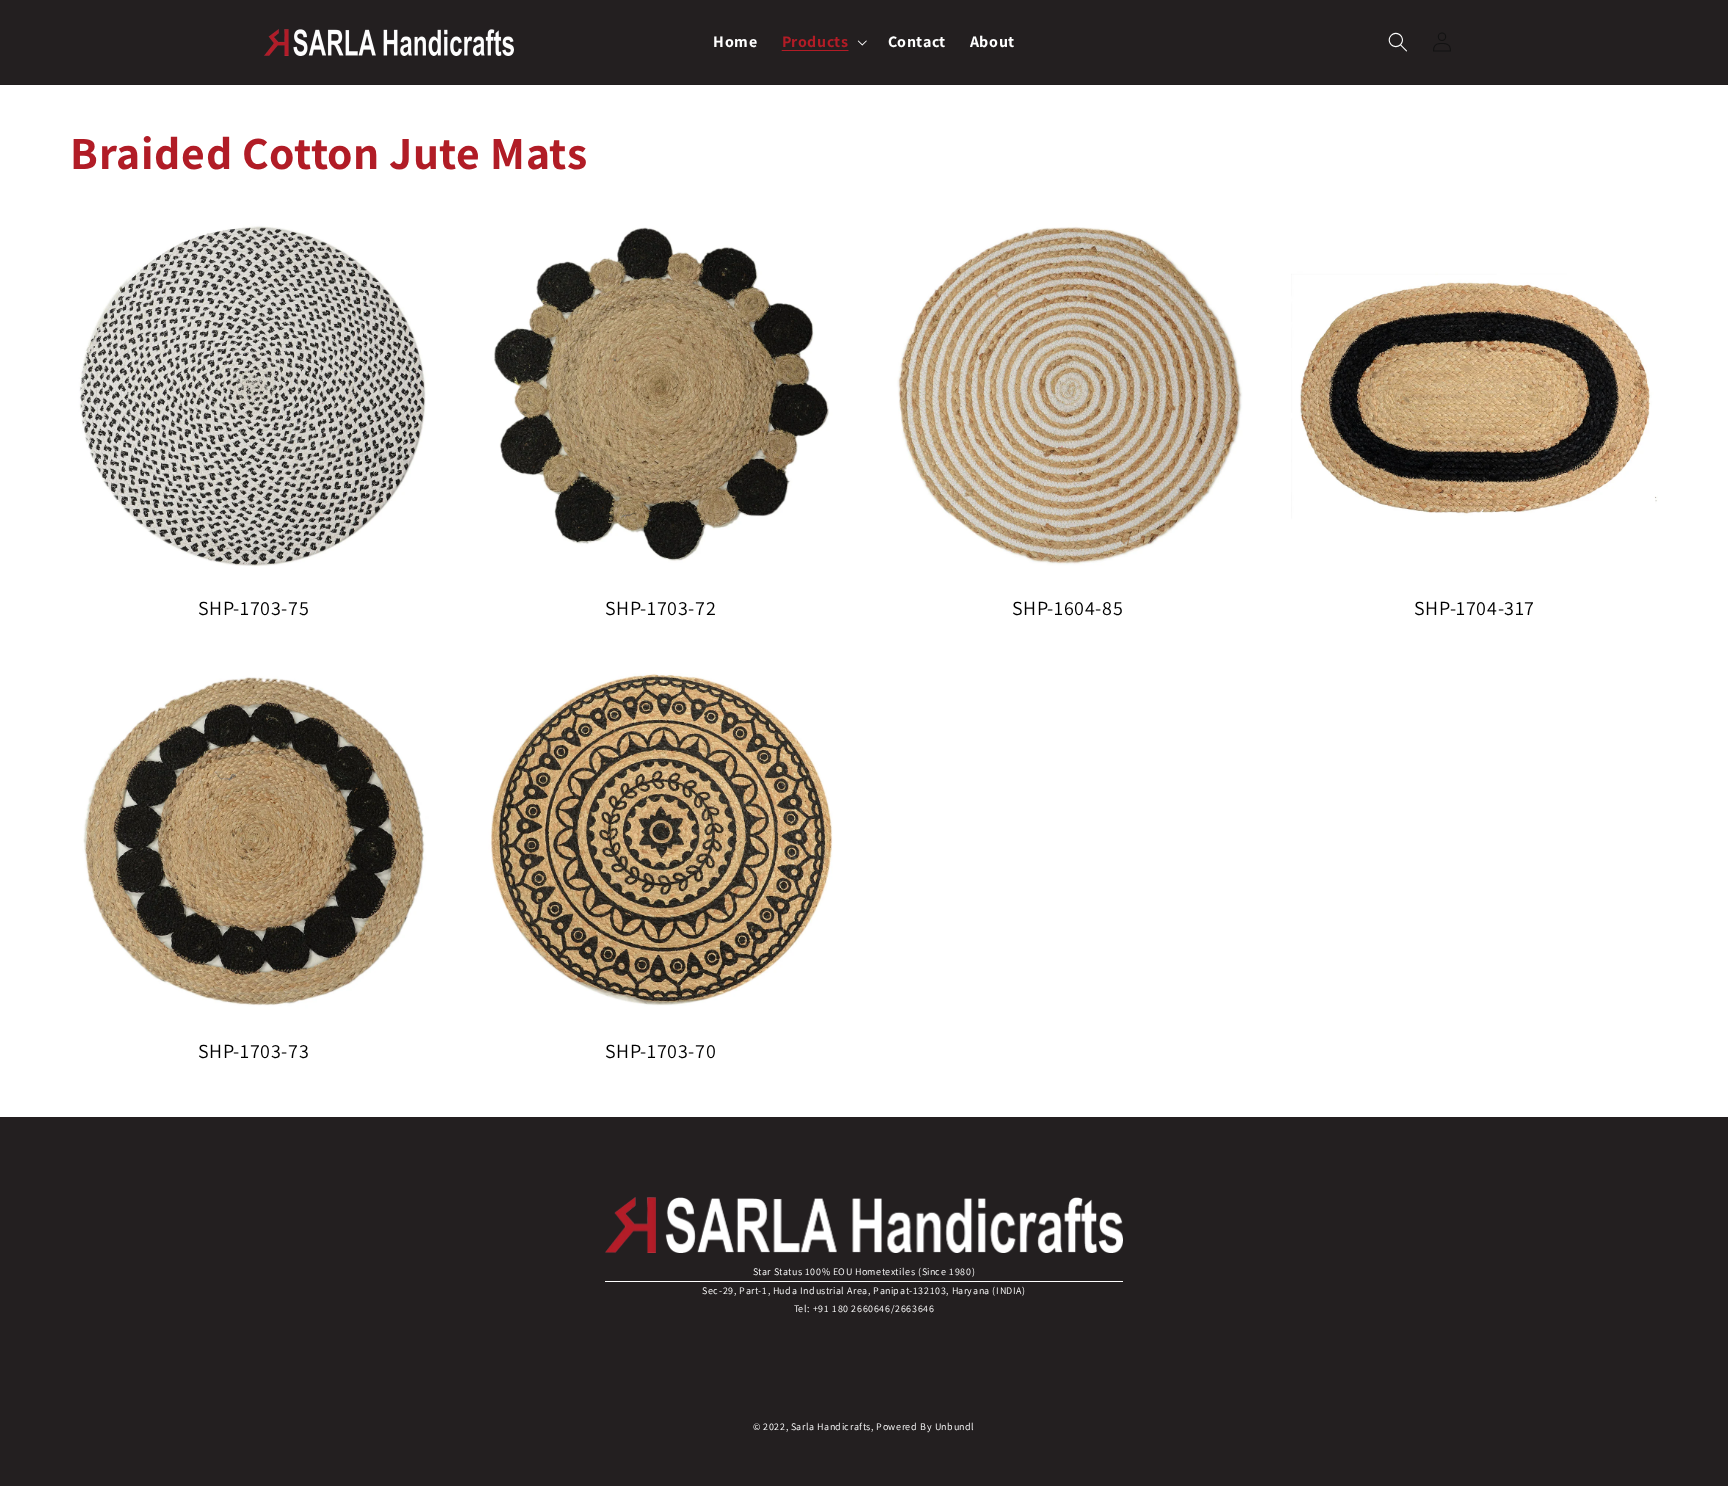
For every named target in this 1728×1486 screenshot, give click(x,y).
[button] (823, 42)
